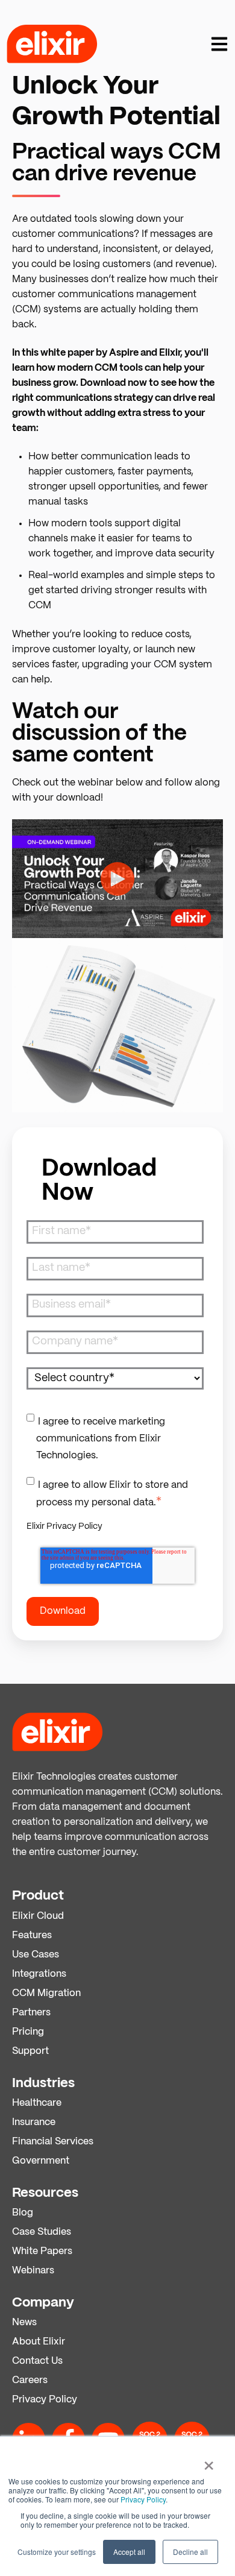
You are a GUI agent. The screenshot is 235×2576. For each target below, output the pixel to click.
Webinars (33, 2271)
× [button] (209, 2461)
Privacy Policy (143, 2499)
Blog (23, 2213)
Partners (31, 2013)
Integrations (39, 1974)
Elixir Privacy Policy (64, 1526)
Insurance (34, 2122)
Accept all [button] (129, 2552)
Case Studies (42, 2232)
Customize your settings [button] (57, 2552)
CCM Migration (46, 1993)
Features (32, 1935)
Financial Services (53, 2142)
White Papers (42, 2251)
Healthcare (37, 2103)
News (24, 2322)
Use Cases (36, 1955)
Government (41, 2161)
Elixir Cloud (38, 1916)
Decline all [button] (190, 2552)
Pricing (28, 2032)
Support (30, 2051)
